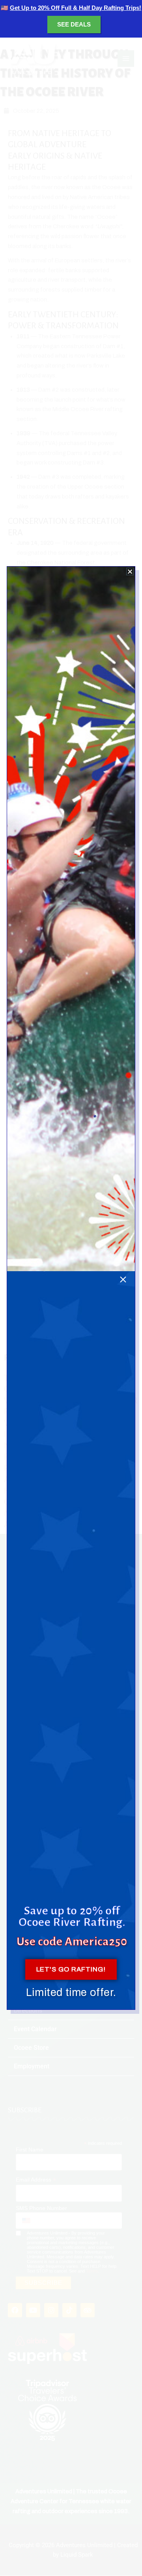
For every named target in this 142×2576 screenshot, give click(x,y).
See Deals (74, 24)
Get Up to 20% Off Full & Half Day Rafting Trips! (76, 8)
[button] (130, 571)
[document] (71, 1288)
